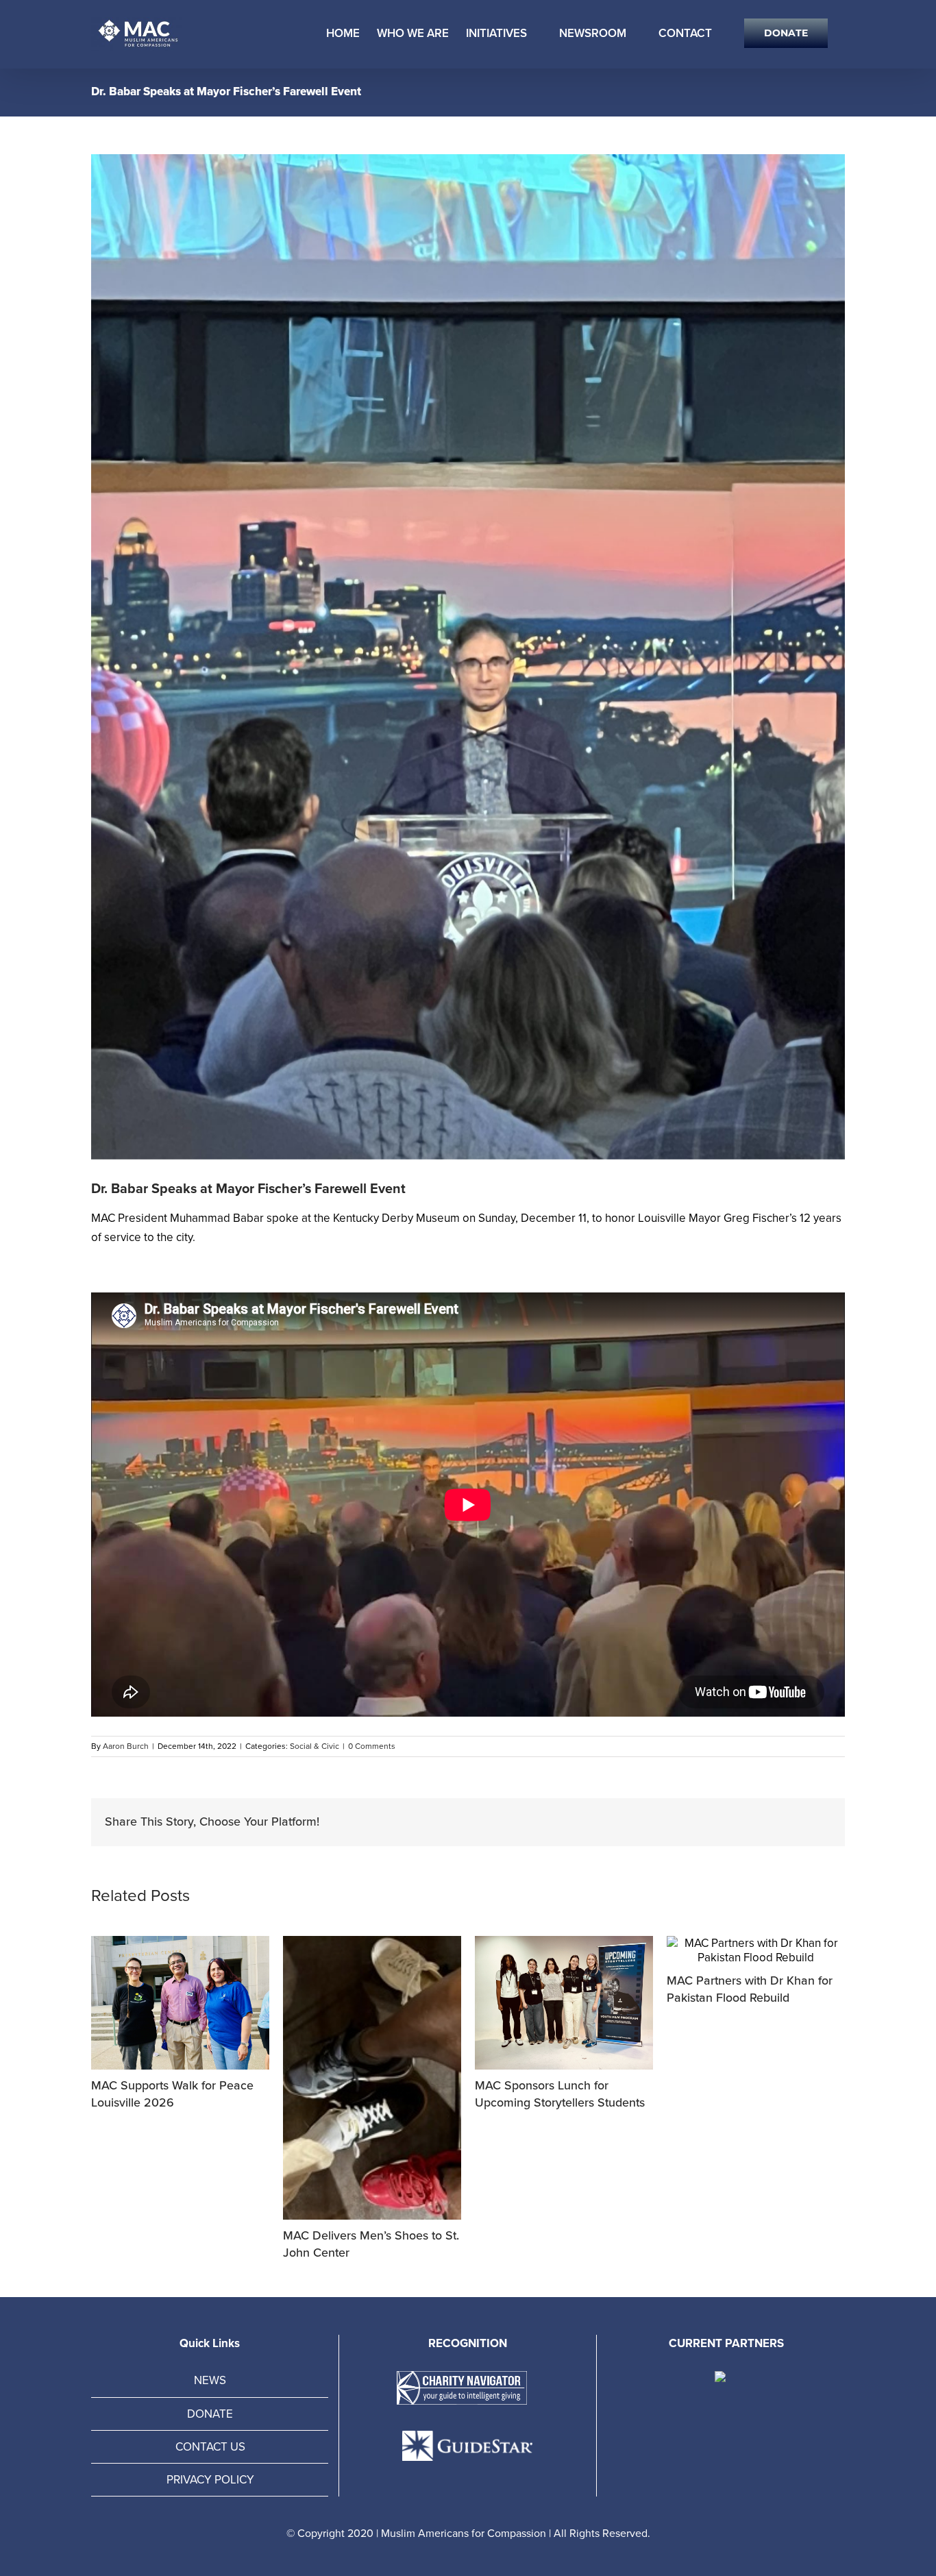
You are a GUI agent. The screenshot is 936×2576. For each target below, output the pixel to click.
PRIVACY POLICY (210, 2480)
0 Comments (372, 1746)
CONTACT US (210, 2447)
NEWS (210, 2380)
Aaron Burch (126, 1746)
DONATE (210, 2414)
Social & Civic (315, 1746)
